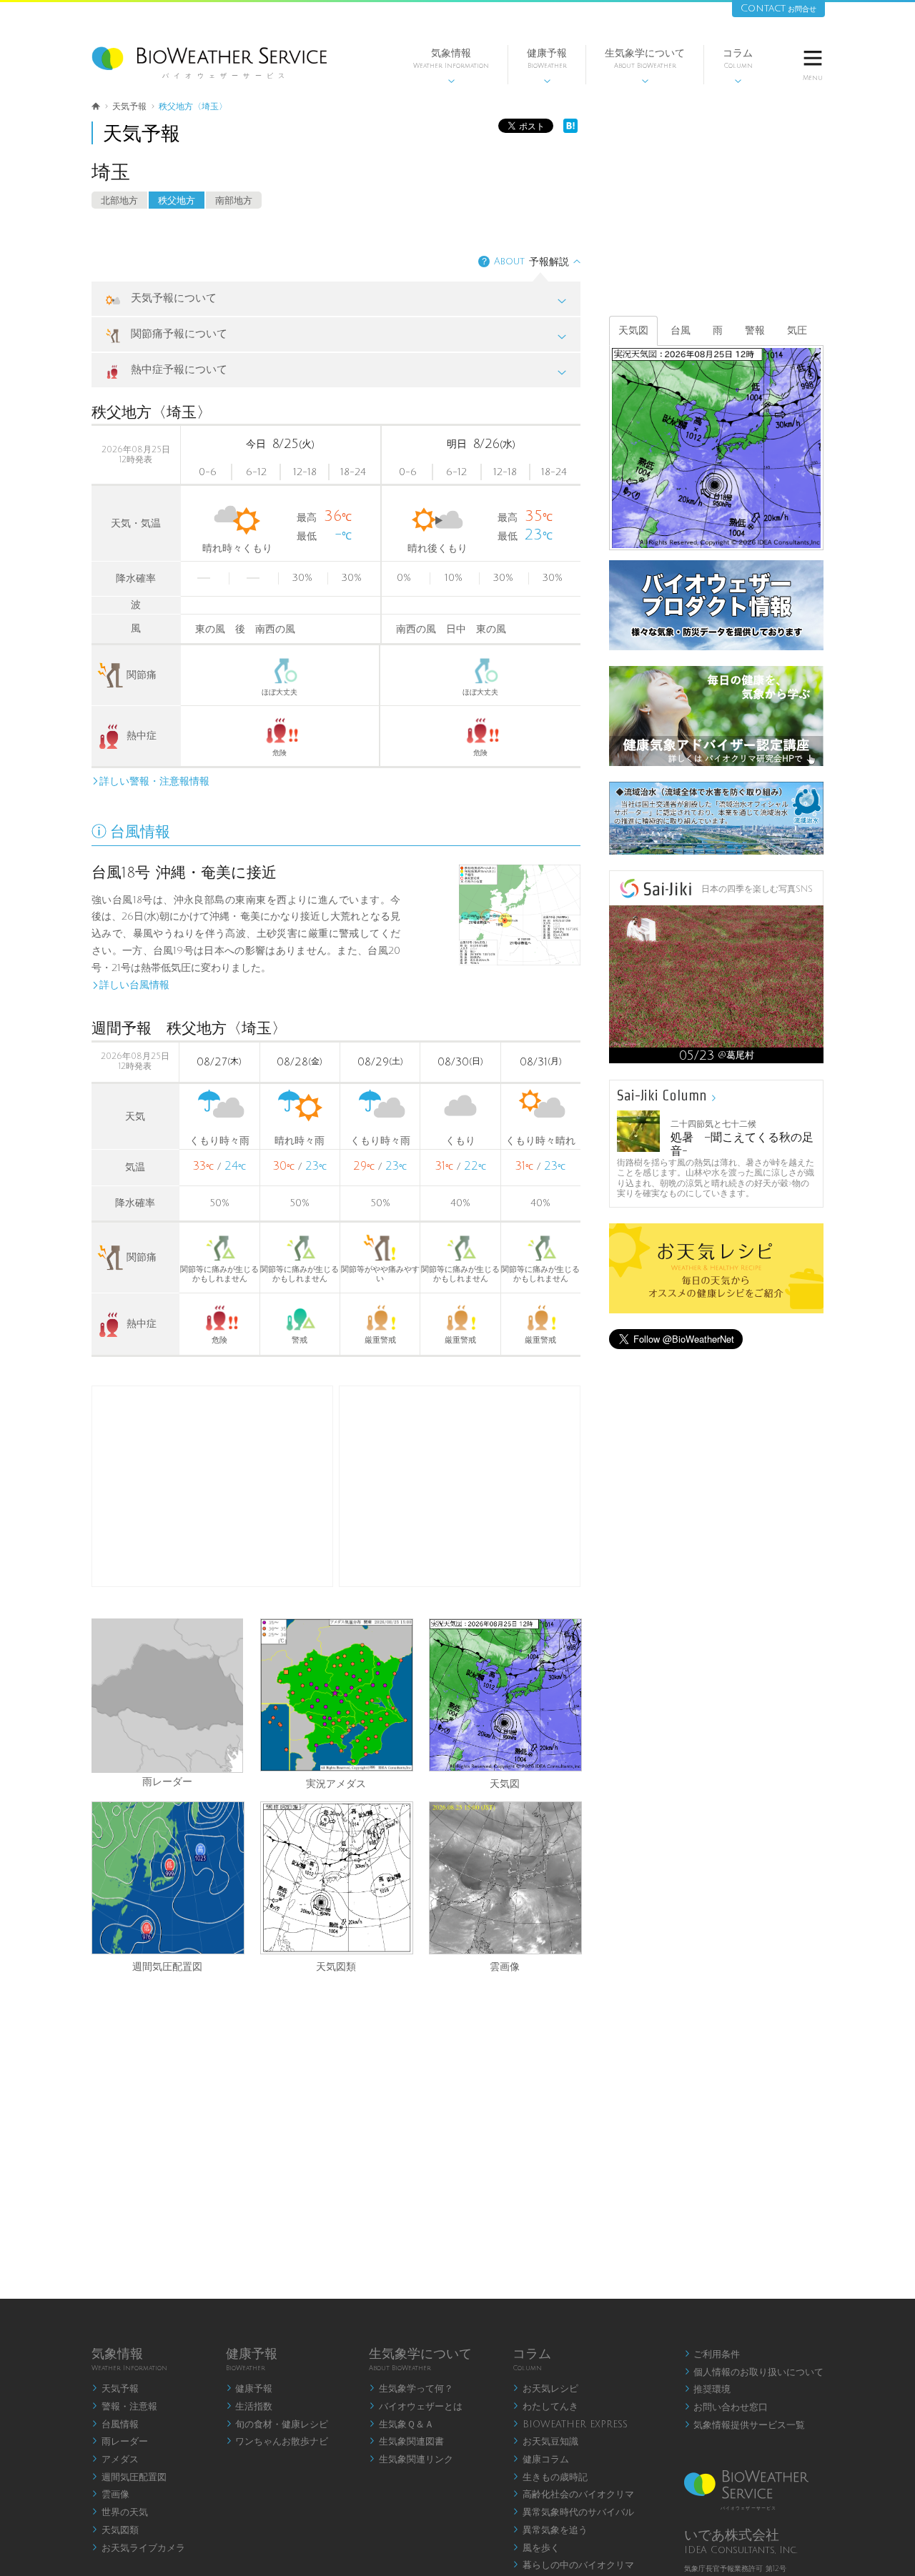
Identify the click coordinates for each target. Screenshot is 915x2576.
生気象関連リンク (411, 2460)
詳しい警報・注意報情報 (150, 781)
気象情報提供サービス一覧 (745, 2425)
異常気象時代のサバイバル (573, 2512)
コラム (738, 66)
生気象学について (645, 66)
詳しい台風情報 (130, 985)
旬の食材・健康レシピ (277, 2425)
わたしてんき (545, 2407)
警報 (755, 330)
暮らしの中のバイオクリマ (573, 2565)
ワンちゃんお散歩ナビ (277, 2442)
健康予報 (547, 66)
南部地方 (234, 201)
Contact (778, 8)
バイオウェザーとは (416, 2407)
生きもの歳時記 (550, 2477)
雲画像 (505, 1966)
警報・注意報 (124, 2407)
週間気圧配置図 (167, 1966)
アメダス (115, 2460)
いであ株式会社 (732, 2535)
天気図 (505, 1783)
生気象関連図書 (406, 2442)
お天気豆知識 (545, 2442)
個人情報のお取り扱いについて (754, 2372)
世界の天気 (120, 2512)
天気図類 (336, 1966)
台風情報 (115, 2425)
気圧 (797, 330)
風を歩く (536, 2548)
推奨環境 (708, 2389)
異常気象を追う (550, 2530)
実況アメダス (336, 1783)
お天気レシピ (545, 2389)
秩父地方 (177, 201)
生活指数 (249, 2407)
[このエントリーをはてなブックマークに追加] (570, 130)
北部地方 (119, 201)
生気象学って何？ (411, 2389)
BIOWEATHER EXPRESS (570, 2425)
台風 (681, 330)
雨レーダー (167, 1781)
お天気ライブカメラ (138, 2548)
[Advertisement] (460, 1486)
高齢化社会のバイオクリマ (573, 2495)
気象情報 (451, 66)
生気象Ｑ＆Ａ (401, 2425)
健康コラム (541, 2460)
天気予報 (115, 2389)
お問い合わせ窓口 (726, 2407)
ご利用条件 (712, 2354)
